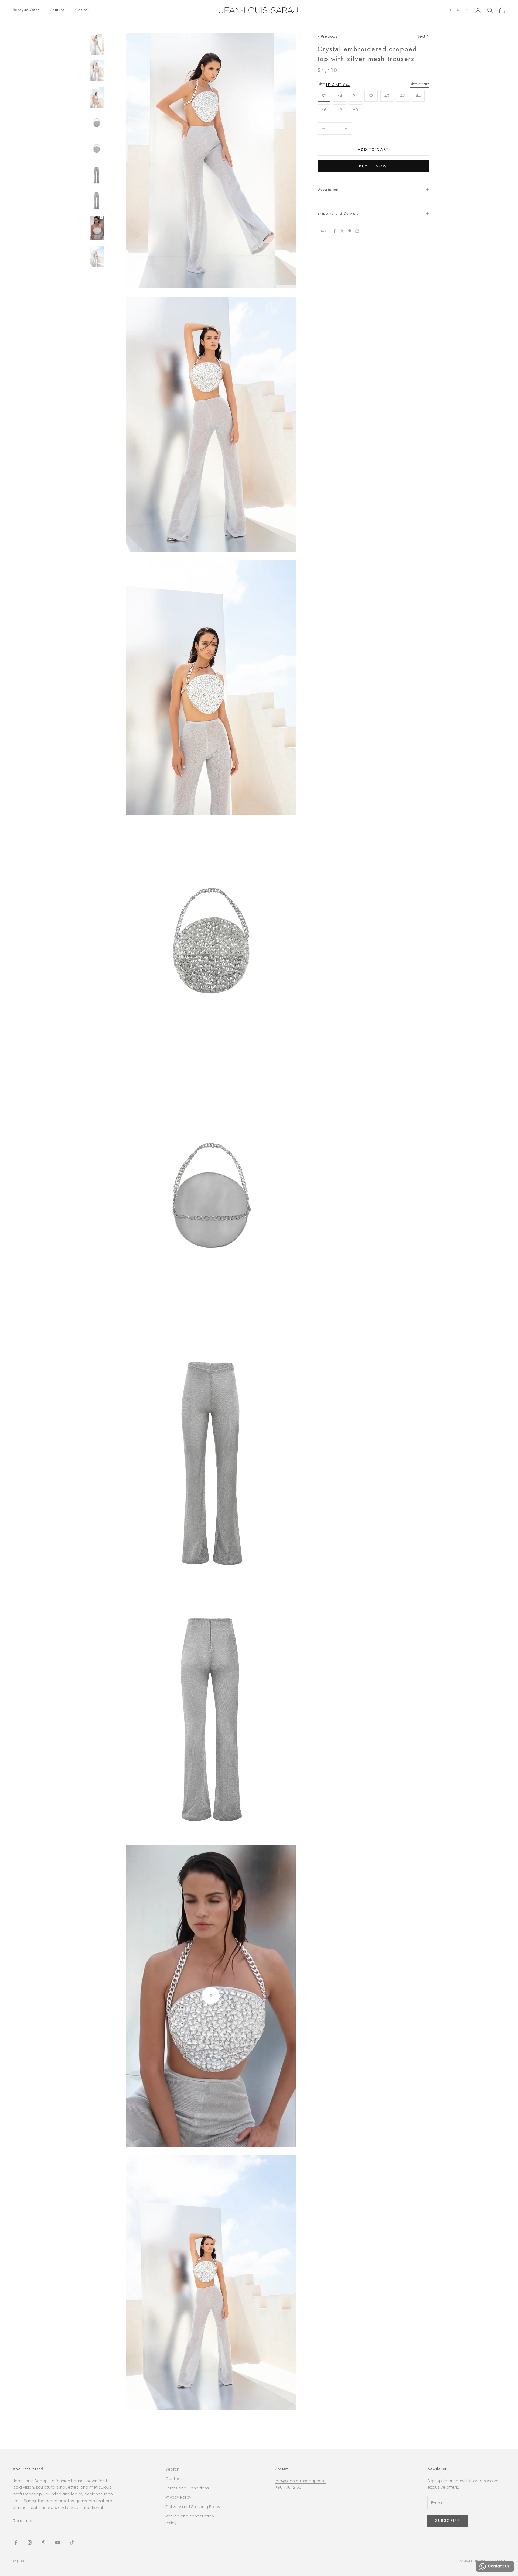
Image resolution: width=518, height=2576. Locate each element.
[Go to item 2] (97, 71)
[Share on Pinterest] (350, 231)
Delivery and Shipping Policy (193, 2507)
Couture (57, 10)
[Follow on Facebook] (16, 2543)
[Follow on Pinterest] (44, 2543)
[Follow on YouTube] (58, 2543)
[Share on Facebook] (335, 231)
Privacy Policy (178, 2497)
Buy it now (373, 166)
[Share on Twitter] (342, 231)
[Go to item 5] (97, 149)
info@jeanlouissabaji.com (300, 2481)
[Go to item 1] (97, 44)
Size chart (419, 84)
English (456, 10)
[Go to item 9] (97, 256)
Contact (82, 10)
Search (172, 2469)
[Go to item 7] (97, 200)
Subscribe (448, 2520)
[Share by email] (357, 231)
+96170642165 (288, 2487)
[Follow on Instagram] (30, 2543)
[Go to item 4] (97, 123)
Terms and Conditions (187, 2488)
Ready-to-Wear (26, 10)
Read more (24, 2521)
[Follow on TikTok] (72, 2543)
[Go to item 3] (97, 97)
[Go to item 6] (97, 175)
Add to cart (373, 149)
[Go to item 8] (97, 228)
